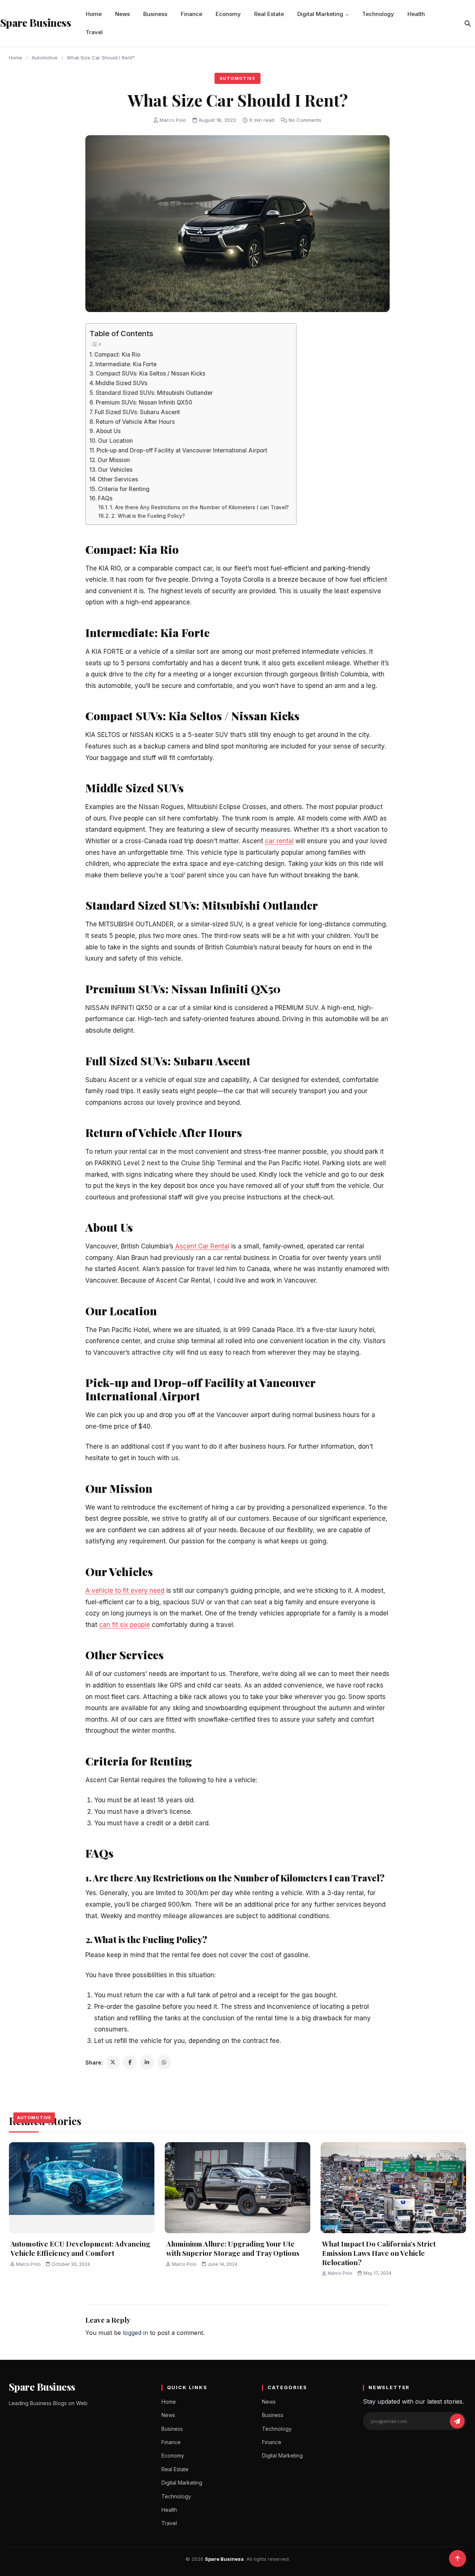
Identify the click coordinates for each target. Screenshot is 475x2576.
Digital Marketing (320, 14)
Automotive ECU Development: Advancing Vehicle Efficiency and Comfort (80, 2248)
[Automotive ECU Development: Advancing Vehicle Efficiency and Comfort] (82, 2188)
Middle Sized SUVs (121, 383)
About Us (108, 431)
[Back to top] (458, 2559)
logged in (135, 2333)
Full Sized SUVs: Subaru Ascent (137, 412)
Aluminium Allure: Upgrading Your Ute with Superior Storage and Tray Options (233, 2248)
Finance (191, 14)
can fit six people (125, 1625)
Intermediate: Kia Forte (126, 364)
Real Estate (269, 14)
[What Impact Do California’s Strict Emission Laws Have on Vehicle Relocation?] (393, 2188)
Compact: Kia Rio (117, 355)
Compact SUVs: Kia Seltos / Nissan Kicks (150, 373)
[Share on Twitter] (113, 2062)
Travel (94, 32)
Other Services (118, 479)
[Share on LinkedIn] (147, 2062)
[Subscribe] (457, 2421)
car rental (279, 841)
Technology (378, 14)
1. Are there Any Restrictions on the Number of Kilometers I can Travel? (199, 507)
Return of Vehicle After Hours (136, 422)
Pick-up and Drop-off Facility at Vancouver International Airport (182, 450)
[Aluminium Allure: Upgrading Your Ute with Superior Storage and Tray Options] (237, 2188)
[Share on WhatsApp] (164, 2062)
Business (155, 14)
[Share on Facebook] (130, 2062)
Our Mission (114, 460)
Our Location (115, 441)
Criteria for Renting (124, 489)
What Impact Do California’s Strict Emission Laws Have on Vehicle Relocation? (379, 2253)
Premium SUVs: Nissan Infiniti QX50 (144, 402)
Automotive (45, 58)
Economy (228, 14)
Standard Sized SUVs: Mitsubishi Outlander (154, 393)
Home (94, 14)
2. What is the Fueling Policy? (148, 516)
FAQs (105, 498)
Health (416, 14)
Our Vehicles (115, 470)
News (122, 14)
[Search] (468, 23)
